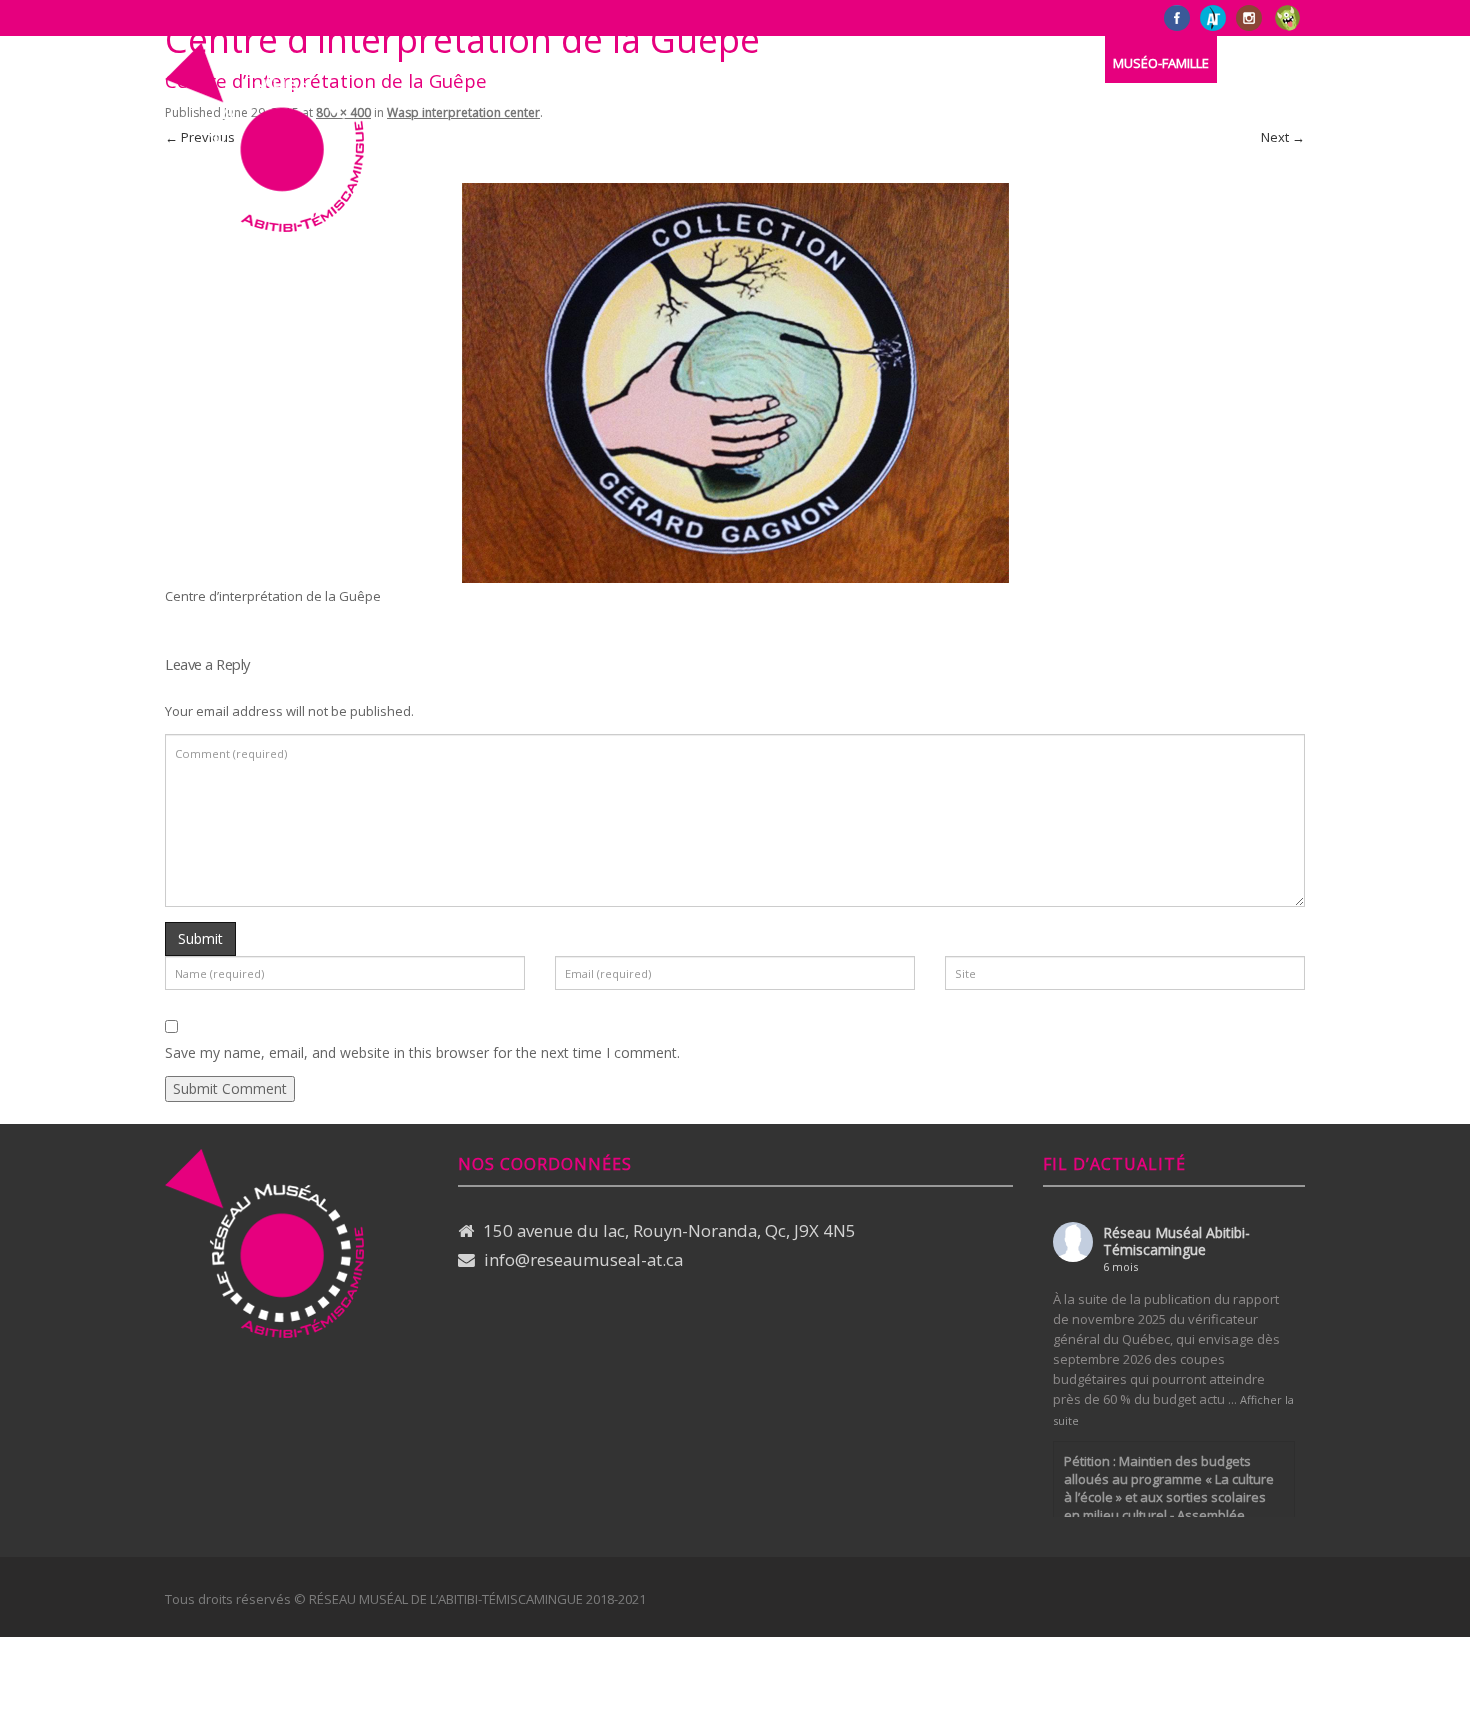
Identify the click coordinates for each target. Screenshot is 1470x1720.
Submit (200, 938)
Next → (1283, 137)
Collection (667, 63)
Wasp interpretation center (463, 112)
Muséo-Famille (1161, 63)
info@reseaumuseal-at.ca (583, 1259)
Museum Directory (786, 63)
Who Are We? (567, 63)
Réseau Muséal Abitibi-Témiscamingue (1176, 1241)
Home (486, 63)
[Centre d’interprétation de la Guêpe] (735, 381)
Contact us (907, 63)
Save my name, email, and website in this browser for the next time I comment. (422, 1052)
